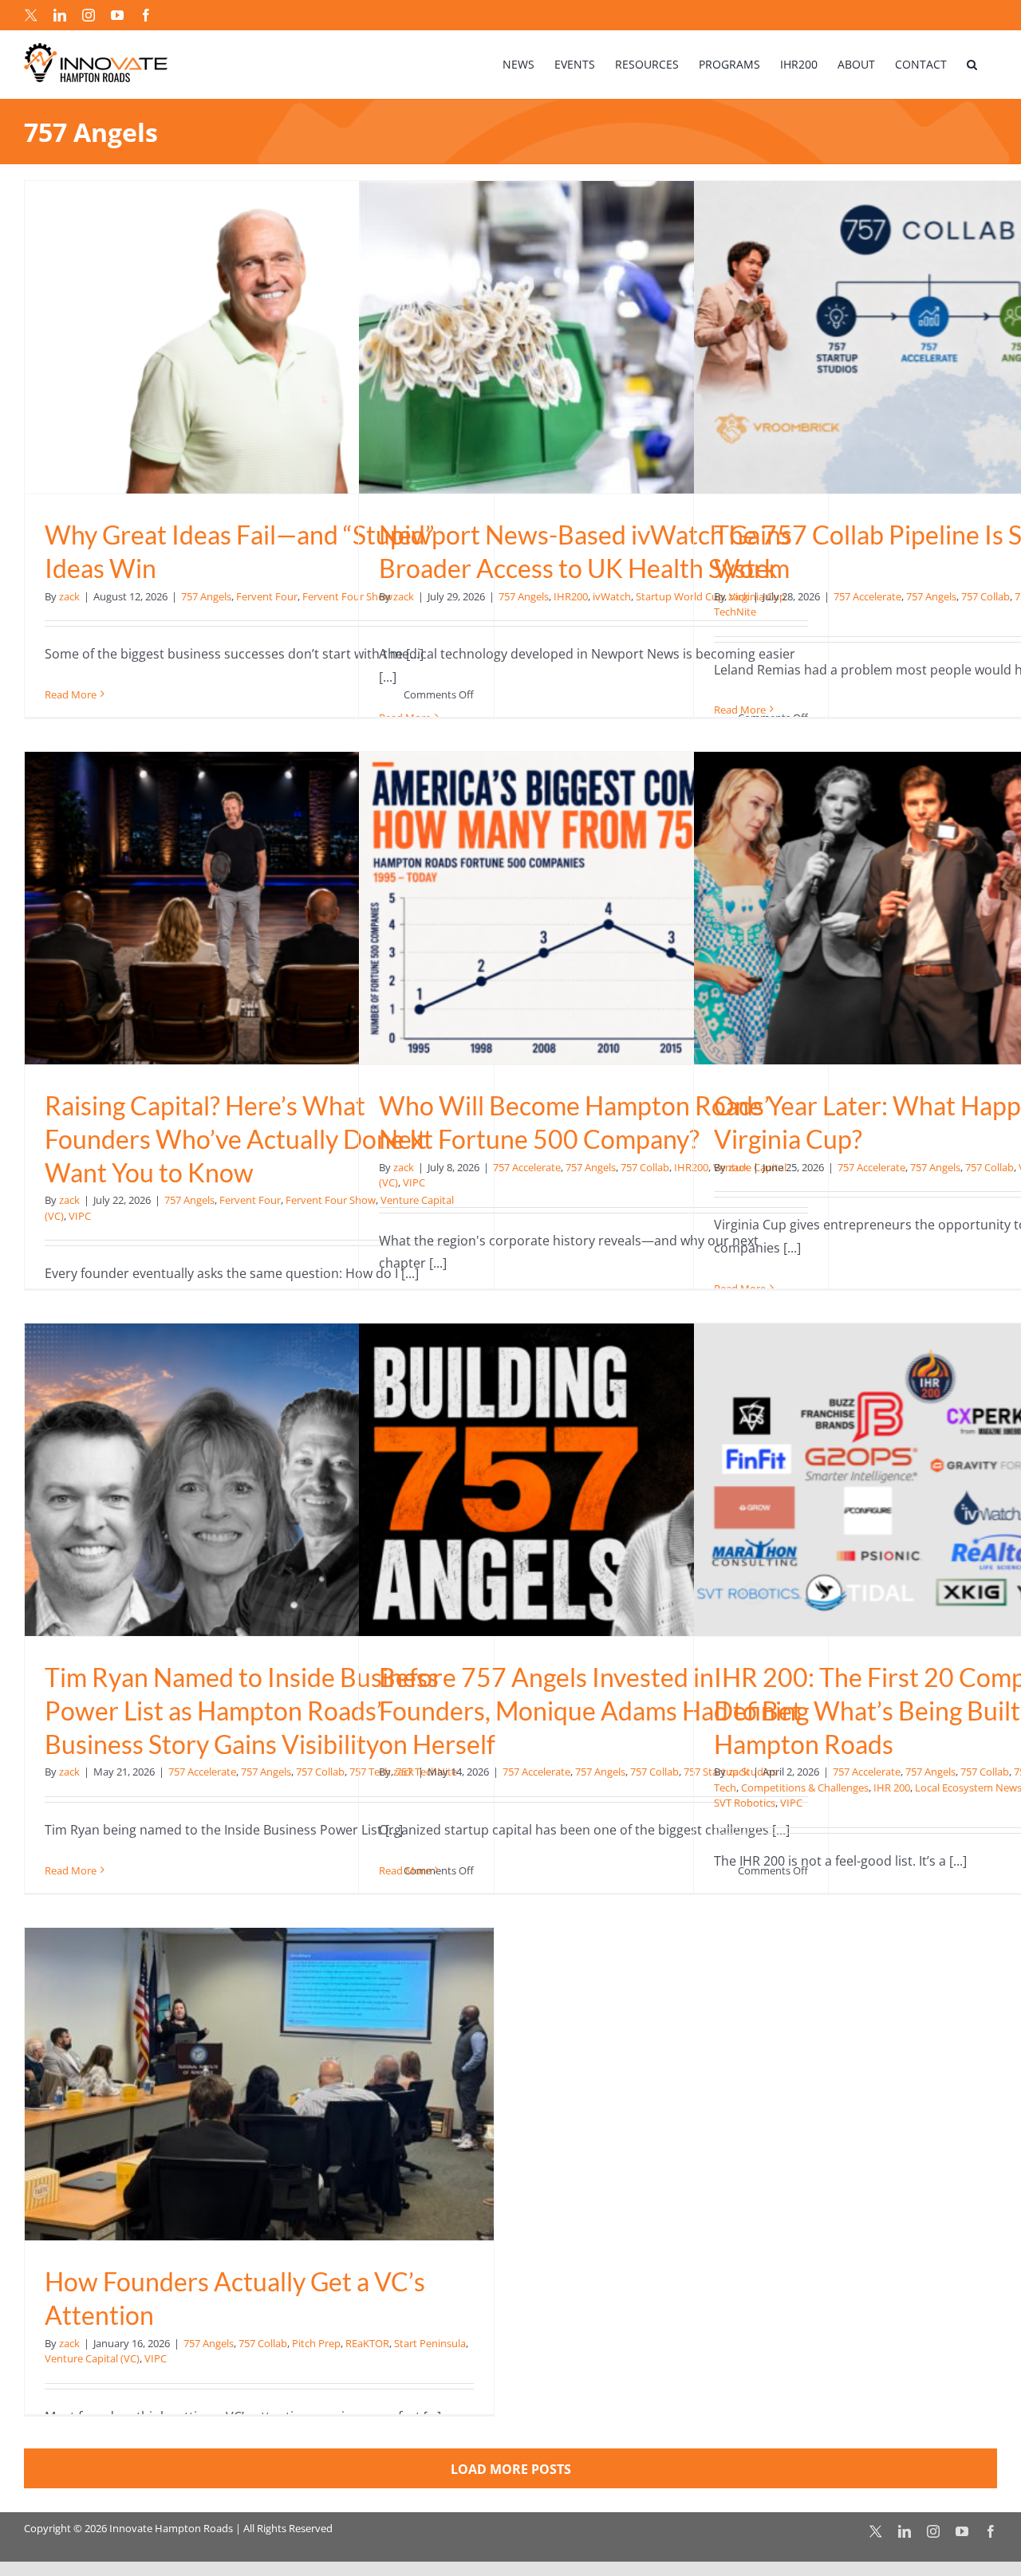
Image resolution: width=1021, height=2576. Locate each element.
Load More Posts (511, 2469)
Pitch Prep (316, 2343)
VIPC (80, 1216)
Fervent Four (267, 596)
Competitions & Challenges (805, 1787)
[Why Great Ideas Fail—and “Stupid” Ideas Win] (259, 337)
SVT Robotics (745, 1803)
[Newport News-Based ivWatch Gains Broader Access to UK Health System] (593, 337)
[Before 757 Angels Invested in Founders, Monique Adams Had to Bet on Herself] (593, 1480)
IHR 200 (892, 1787)
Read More (71, 694)
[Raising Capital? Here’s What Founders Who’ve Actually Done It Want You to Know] (259, 908)
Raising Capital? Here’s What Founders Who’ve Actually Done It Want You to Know (236, 1139)
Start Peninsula (430, 2343)
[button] (972, 64)
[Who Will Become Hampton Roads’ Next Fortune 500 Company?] (593, 908)
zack (69, 596)
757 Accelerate (867, 596)
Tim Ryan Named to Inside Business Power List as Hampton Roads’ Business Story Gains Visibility (242, 1710)
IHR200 (571, 596)
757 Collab (986, 596)
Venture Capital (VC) (92, 2358)
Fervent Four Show (331, 1200)
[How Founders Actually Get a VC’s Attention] (259, 2084)
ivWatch (612, 596)
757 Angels (206, 596)
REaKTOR (367, 2343)
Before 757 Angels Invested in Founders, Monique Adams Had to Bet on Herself (590, 1710)
